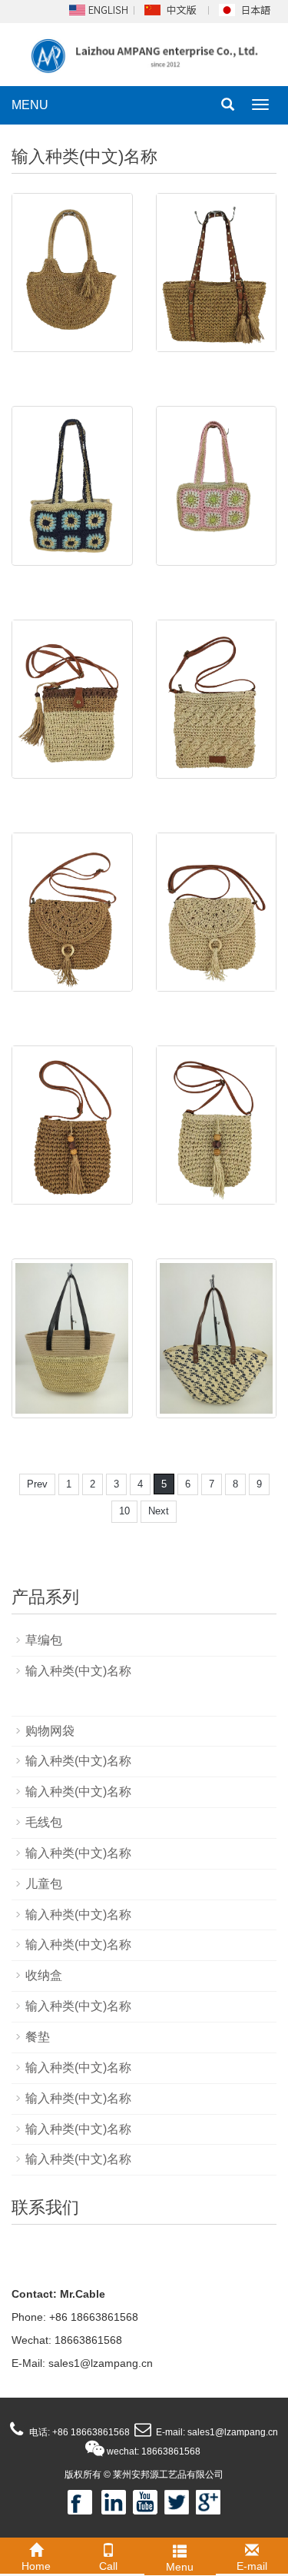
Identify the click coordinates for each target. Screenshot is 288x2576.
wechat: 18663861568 (152, 2451)
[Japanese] (247, 9)
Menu (180, 2567)
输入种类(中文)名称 (78, 1671)
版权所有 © (88, 2475)
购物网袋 (50, 1731)
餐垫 (38, 2037)
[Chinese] (172, 9)
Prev (37, 1484)
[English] (98, 9)
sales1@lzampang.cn (101, 2363)
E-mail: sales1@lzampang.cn (216, 2432)
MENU (30, 105)
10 (124, 1511)
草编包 (44, 1640)
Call (108, 2566)
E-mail (252, 2566)
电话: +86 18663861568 (78, 2432)
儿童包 (44, 1884)
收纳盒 (44, 1975)
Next (159, 1511)
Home (36, 2566)
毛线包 (44, 1822)
